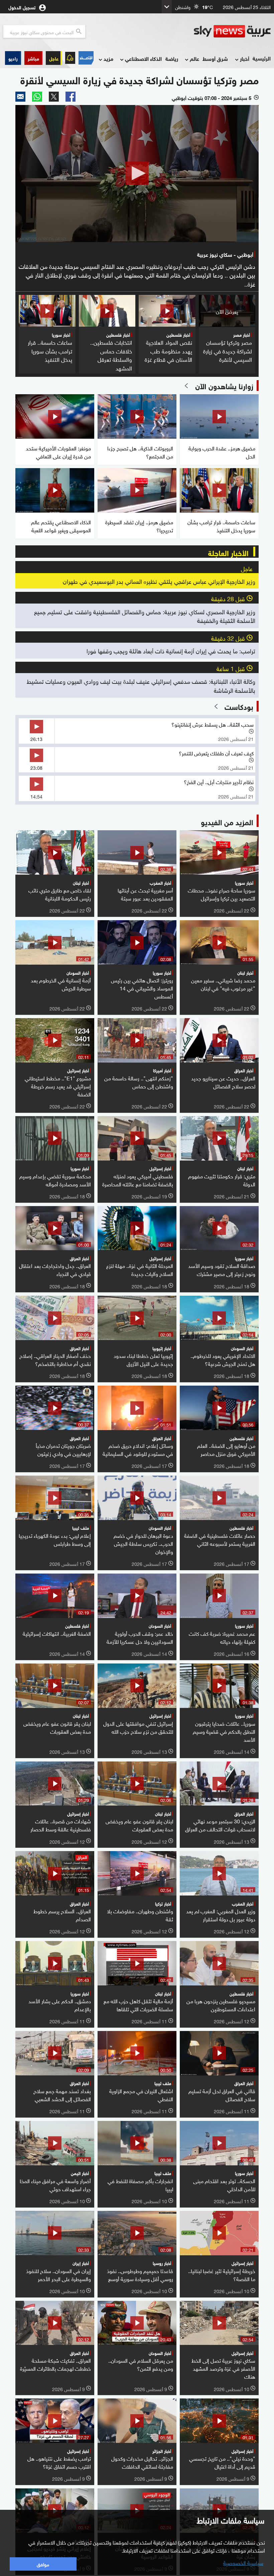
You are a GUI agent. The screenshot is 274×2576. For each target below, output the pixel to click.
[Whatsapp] (37, 97)
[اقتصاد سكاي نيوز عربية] (86, 58)
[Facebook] (71, 97)
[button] (33, 58)
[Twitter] (54, 97)
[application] (137, 174)
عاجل (54, 58)
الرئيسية (262, 58)
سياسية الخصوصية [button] (243, 2562)
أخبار (245, 58)
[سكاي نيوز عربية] (232, 31)
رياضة (172, 58)
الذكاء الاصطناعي (143, 58)
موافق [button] (43, 2564)
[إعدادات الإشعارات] (70, 58)
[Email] (20, 97)
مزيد (108, 58)
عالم (194, 58)
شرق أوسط (215, 58)
